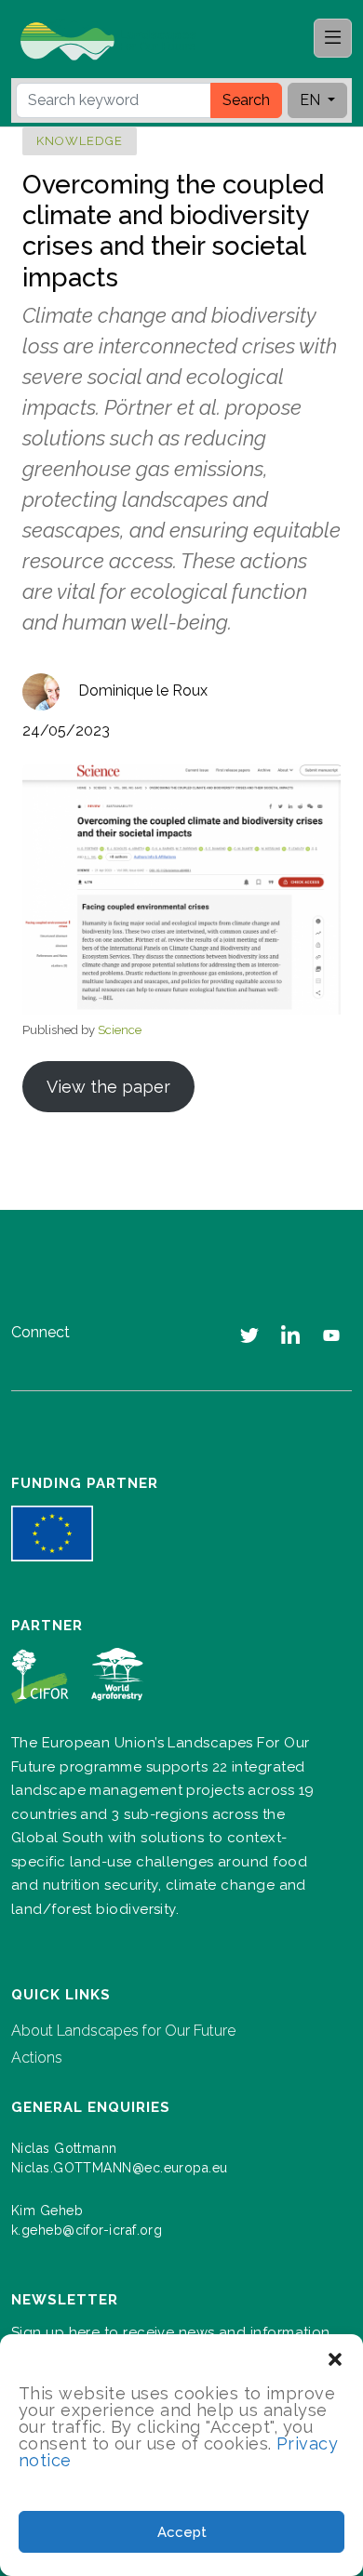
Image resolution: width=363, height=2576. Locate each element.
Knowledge (80, 141)
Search (246, 100)
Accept (182, 2532)
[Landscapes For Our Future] (115, 40)
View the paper (108, 1087)
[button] (335, 2357)
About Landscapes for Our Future (123, 2031)
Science (120, 1030)
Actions (37, 2058)
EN (312, 100)
